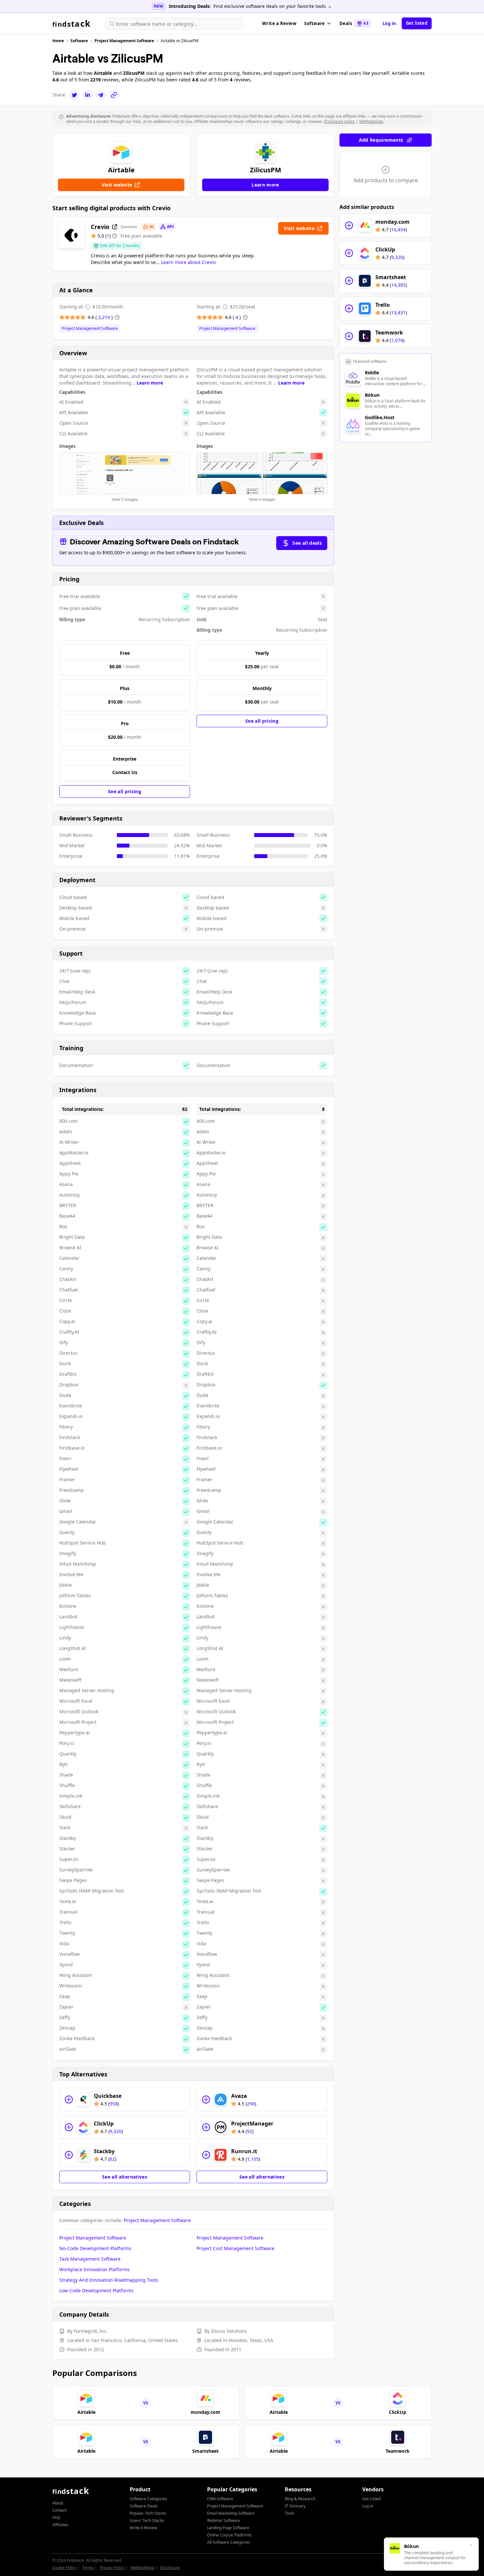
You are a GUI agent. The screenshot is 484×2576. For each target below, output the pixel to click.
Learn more (150, 383)
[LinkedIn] (88, 95)
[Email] (101, 95)
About (58, 2503)
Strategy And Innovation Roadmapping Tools (109, 2280)
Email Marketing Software (231, 2513)
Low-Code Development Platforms (96, 2290)
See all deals (307, 543)
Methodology (371, 121)
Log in (390, 23)
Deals (354, 23)
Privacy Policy (112, 2568)
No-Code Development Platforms (95, 2248)
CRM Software (220, 2499)
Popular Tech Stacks (148, 2513)
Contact (59, 2510)
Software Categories (148, 2499)
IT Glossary (295, 2506)
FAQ (56, 2518)
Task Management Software (90, 2259)
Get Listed (371, 2499)
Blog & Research (300, 2499)
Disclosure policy (339, 121)
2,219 (105, 317)
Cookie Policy (64, 2568)
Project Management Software (90, 329)
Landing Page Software (228, 2528)
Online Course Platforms (229, 2535)
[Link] (114, 95)
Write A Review (143, 2528)
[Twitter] (74, 95)
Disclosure (170, 2568)
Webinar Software (224, 2520)
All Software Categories (229, 2542)
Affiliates (60, 2525)
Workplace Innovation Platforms (94, 2269)
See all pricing (125, 791)
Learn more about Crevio (188, 262)
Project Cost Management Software (235, 2248)
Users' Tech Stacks (147, 2520)
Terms (88, 2568)
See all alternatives (125, 2177)
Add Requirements (381, 140)
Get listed (417, 23)
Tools (290, 2513)
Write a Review (279, 23)
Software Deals (144, 2506)
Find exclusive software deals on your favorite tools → (273, 6)
